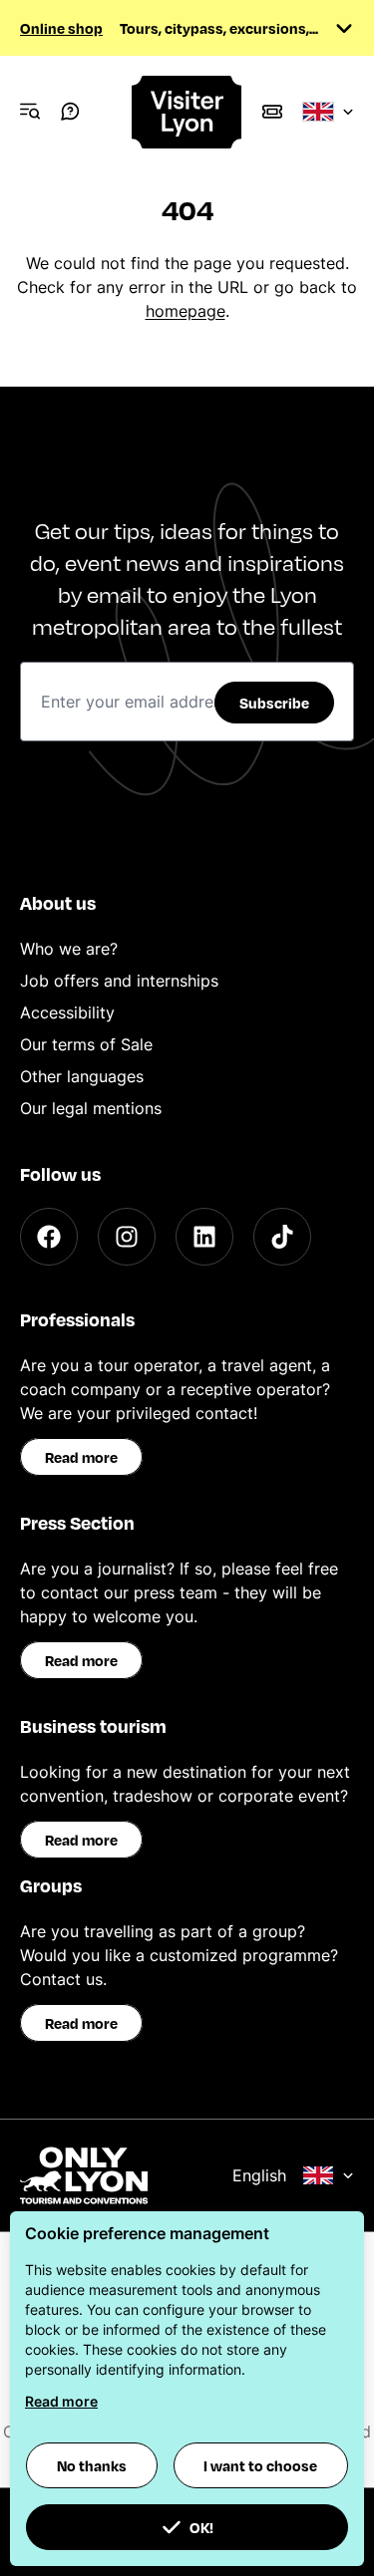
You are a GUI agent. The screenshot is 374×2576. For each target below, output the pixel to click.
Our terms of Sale (86, 1044)
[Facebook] (49, 1237)
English (259, 2175)
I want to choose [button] (260, 2465)
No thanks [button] (92, 2465)
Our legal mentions (91, 1108)
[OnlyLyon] (84, 2175)
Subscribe (274, 703)
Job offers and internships (119, 981)
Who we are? (69, 949)
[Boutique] (272, 112)
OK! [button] (201, 2527)
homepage (186, 311)
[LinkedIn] (204, 1237)
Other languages (82, 1076)
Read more (81, 1457)
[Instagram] (127, 1237)
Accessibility (67, 1012)
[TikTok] (282, 1237)
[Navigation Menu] (30, 112)
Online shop (61, 28)
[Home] (187, 112)
